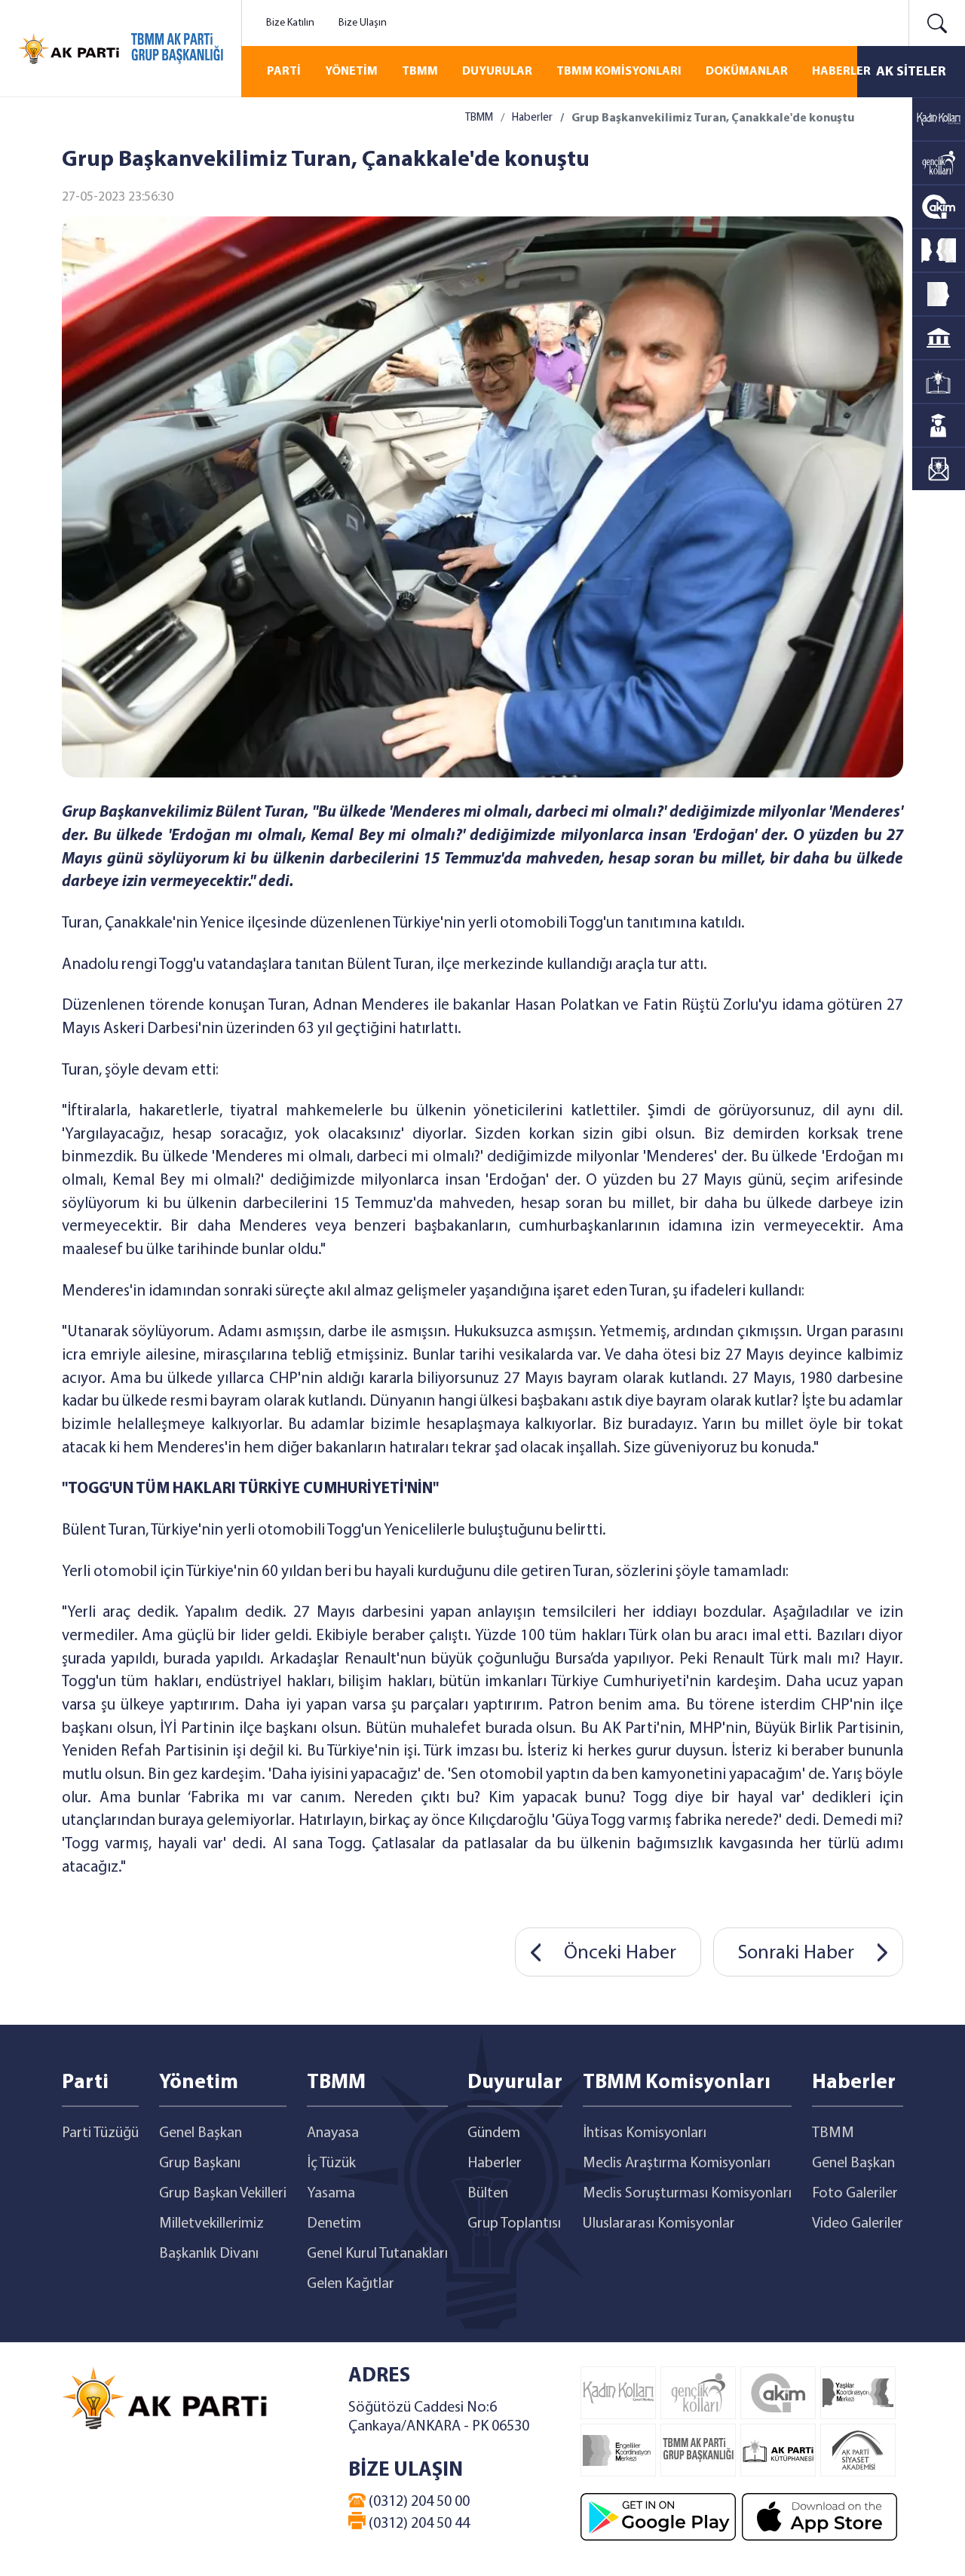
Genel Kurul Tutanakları (377, 2254)
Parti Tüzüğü (100, 2133)
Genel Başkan (201, 2133)
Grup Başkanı (200, 2164)
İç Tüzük (331, 2164)
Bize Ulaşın (363, 23)
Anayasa (333, 2133)
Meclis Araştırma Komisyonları (677, 2164)
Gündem (494, 2133)
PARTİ (284, 72)
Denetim (334, 2224)
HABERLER (841, 72)
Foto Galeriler (855, 2194)
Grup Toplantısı (514, 2224)
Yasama (331, 2194)
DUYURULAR (497, 72)
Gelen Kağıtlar (351, 2284)
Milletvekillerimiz (211, 2224)
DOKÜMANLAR (747, 72)
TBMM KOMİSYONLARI (619, 72)
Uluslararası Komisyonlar (659, 2224)
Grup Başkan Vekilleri (223, 2194)
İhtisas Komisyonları (645, 2133)
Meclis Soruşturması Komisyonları (687, 2194)
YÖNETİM (351, 72)
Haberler (532, 118)
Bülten (488, 2194)
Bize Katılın (290, 23)
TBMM (420, 72)
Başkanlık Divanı (209, 2254)
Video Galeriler (858, 2224)
